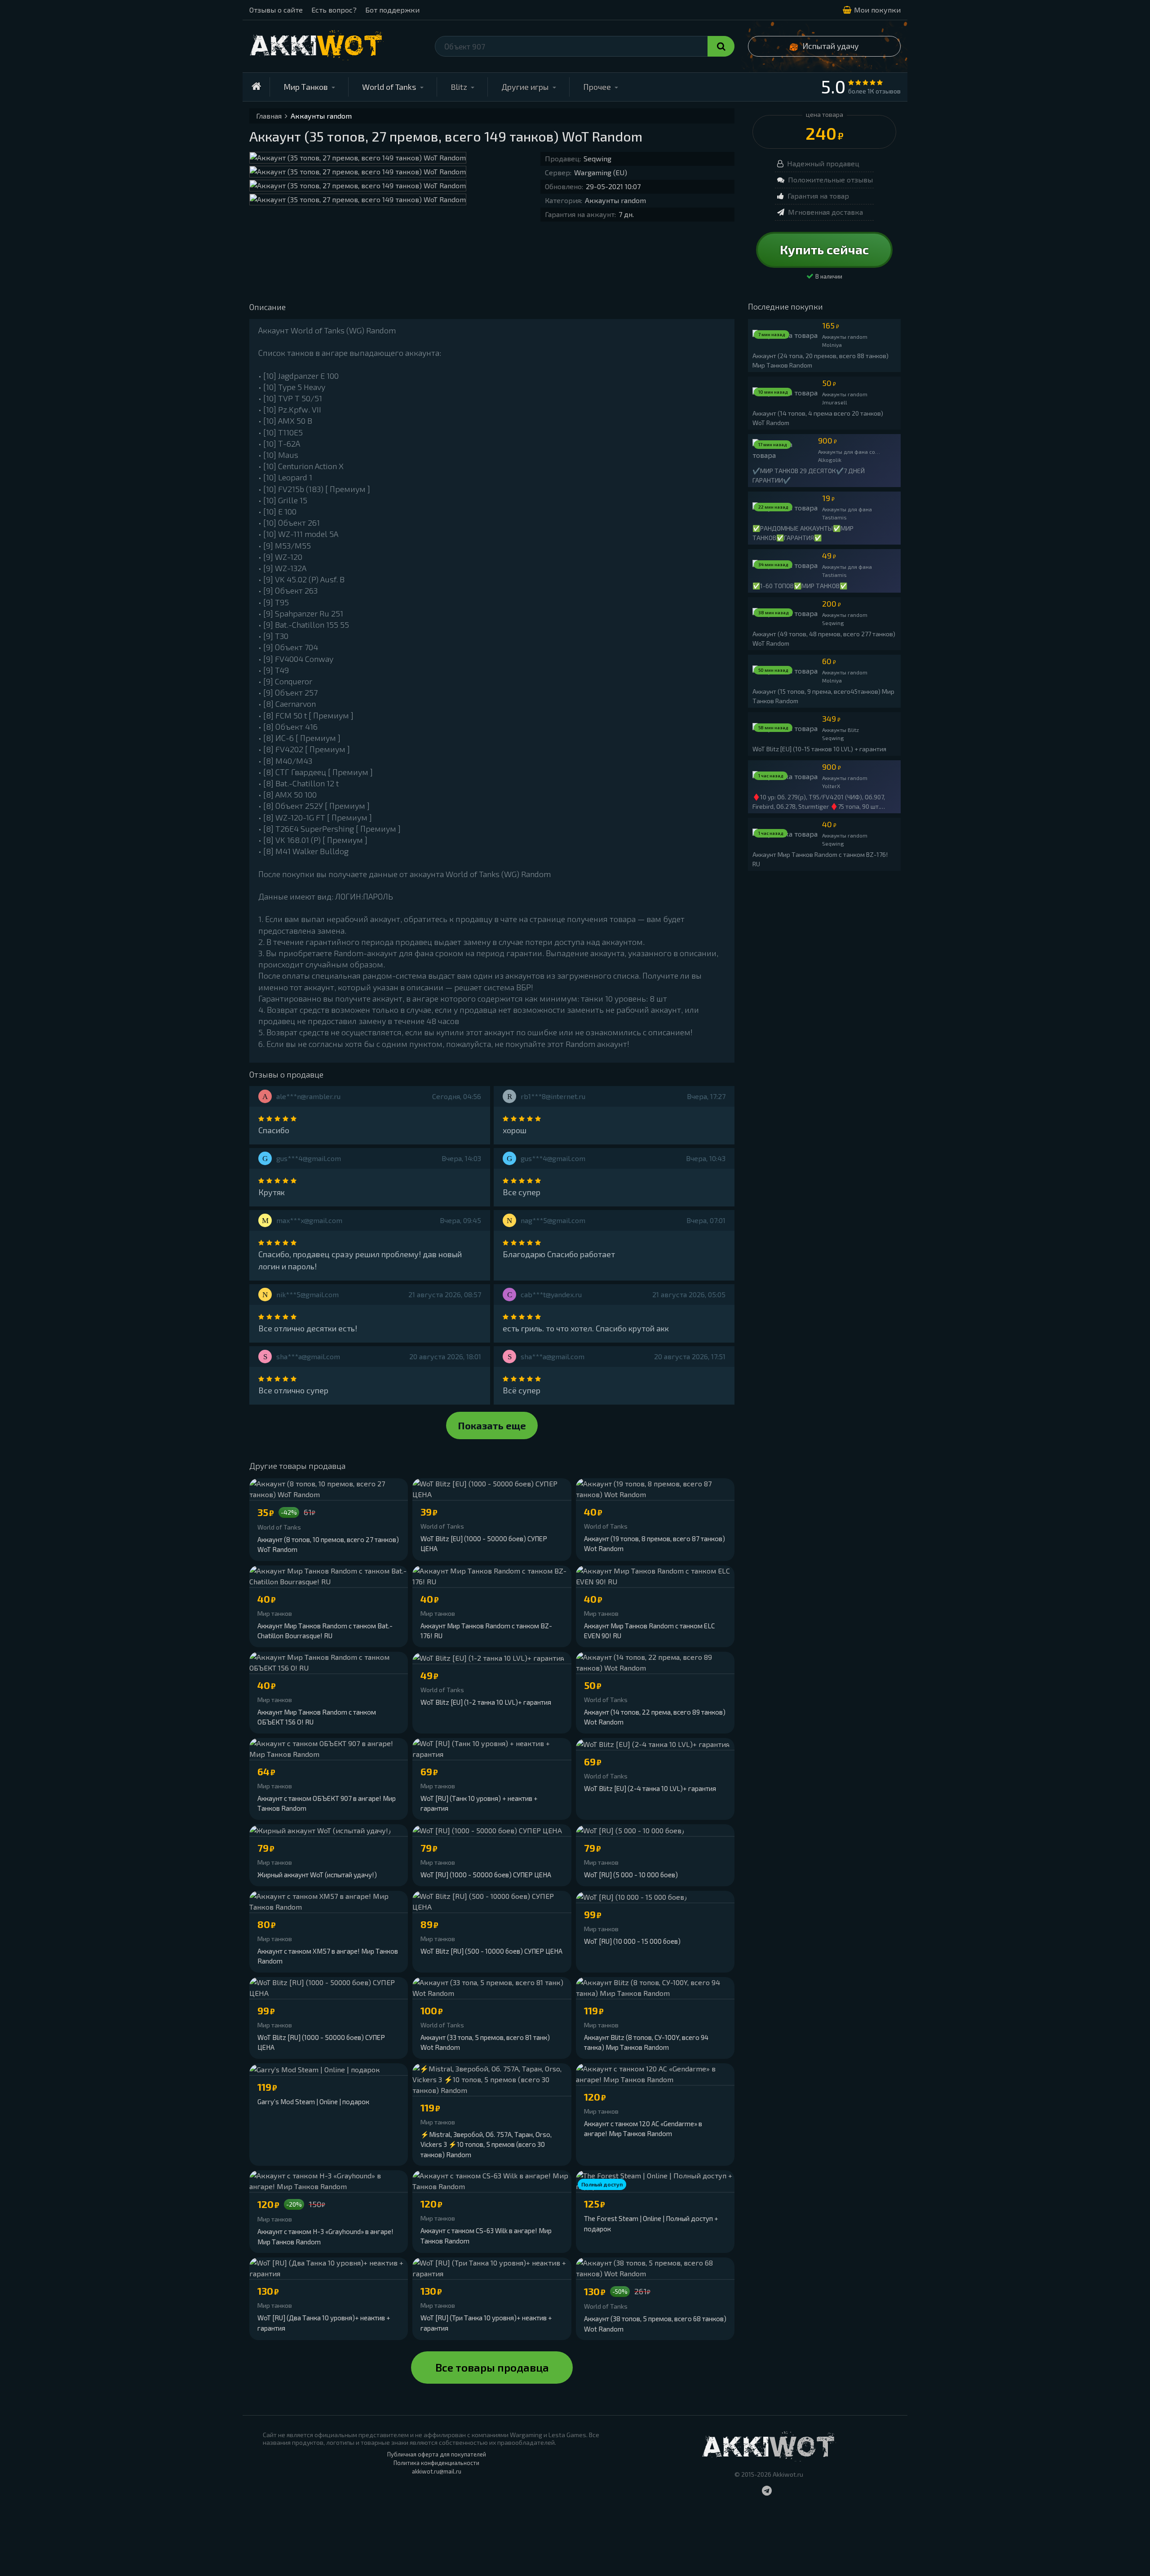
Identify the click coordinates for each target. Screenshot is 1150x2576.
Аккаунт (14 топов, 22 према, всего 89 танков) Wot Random (655, 1717)
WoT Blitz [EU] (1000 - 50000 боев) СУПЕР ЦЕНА (484, 1544)
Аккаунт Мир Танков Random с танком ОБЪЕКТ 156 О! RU (317, 1717)
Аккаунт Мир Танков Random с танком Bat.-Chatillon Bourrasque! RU (325, 1631)
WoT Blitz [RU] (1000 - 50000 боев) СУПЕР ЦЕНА (321, 2042)
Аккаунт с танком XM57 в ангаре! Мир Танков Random (328, 1956)
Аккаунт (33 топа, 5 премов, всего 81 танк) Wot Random (485, 2042)
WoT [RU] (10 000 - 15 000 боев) (632, 1941)
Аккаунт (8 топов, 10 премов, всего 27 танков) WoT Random (328, 1545)
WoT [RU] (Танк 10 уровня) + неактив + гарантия (479, 1803)
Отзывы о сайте (276, 10)
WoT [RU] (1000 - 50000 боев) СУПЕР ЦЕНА (486, 1875)
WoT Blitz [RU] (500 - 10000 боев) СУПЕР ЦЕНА (491, 1951)
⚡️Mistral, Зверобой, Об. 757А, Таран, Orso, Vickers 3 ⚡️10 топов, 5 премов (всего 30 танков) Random (486, 2144)
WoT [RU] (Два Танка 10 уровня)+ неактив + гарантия (324, 2323)
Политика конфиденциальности (436, 2463)
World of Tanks (389, 87)
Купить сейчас (824, 249)
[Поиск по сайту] (721, 46)
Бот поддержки (392, 10)
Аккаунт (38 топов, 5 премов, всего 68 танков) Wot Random (655, 2324)
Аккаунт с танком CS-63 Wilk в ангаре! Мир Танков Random (486, 2236)
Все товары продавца (492, 2367)
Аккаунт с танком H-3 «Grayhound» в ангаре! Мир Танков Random (325, 2237)
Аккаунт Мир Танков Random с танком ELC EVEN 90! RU (649, 1631)
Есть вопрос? (334, 10)
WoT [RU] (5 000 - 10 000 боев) (631, 1875)
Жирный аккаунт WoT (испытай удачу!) (317, 1875)
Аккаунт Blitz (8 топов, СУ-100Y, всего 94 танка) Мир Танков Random (646, 2042)
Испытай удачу (831, 46)
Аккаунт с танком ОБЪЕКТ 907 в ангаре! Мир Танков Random (327, 1803)
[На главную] (256, 87)
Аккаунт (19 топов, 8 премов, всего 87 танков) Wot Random (655, 1544)
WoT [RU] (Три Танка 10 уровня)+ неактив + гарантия (486, 2323)
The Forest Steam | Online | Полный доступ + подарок (651, 2224)
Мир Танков (306, 87)
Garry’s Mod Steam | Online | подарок (313, 2102)
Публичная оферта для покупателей (437, 2454)
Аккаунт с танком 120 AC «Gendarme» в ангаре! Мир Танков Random (643, 2129)
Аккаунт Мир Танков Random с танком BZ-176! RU (486, 1631)
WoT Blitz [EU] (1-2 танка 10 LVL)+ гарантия (486, 1702)
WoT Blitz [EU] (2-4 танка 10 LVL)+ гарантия (650, 1788)
